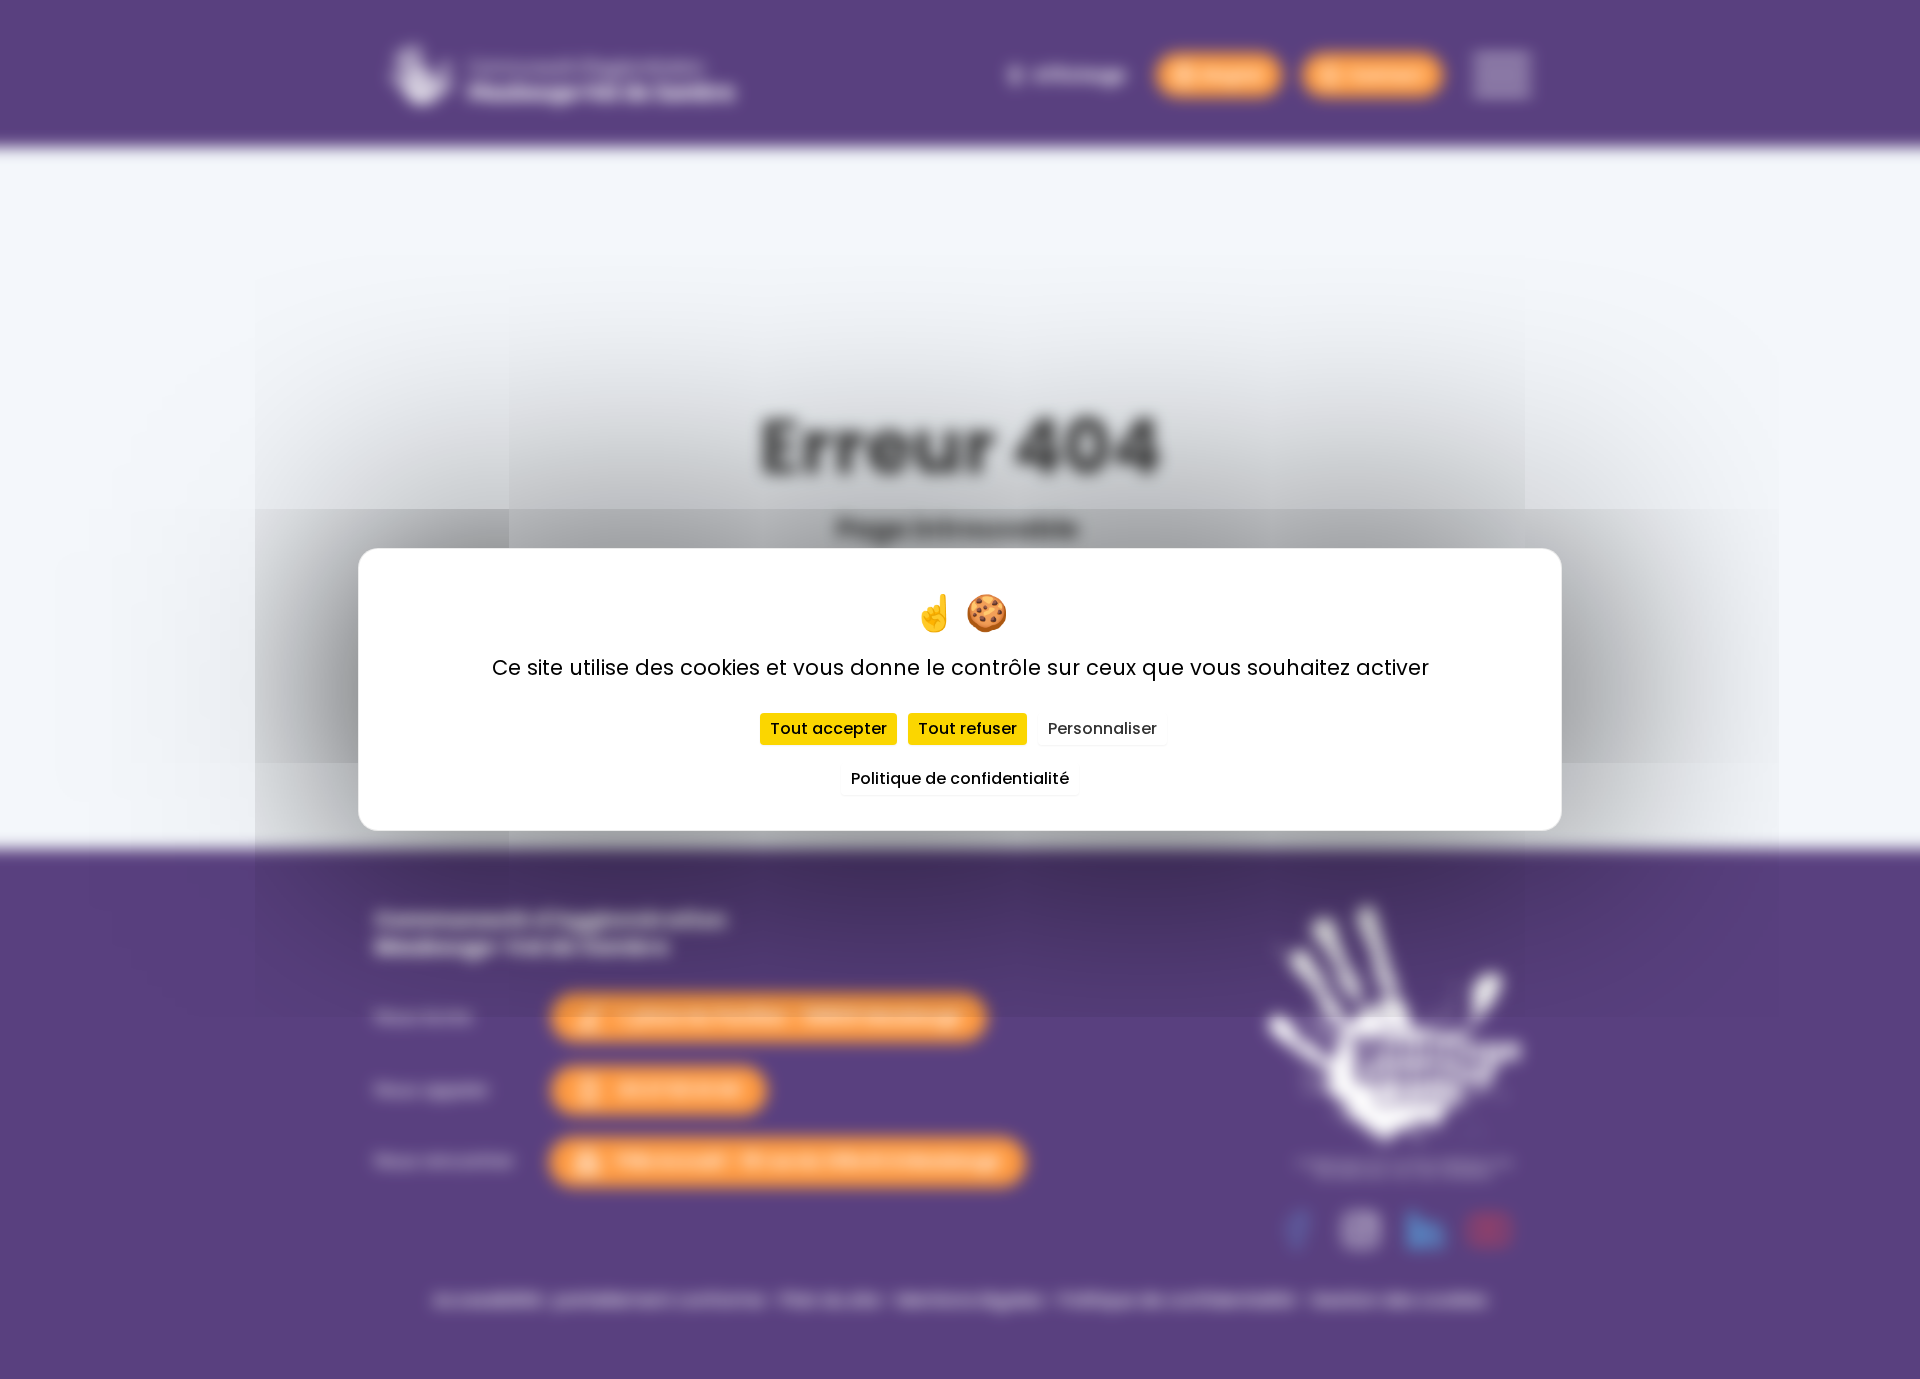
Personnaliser (1102, 728)
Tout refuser (967, 728)
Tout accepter (828, 728)
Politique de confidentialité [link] (960, 778)
